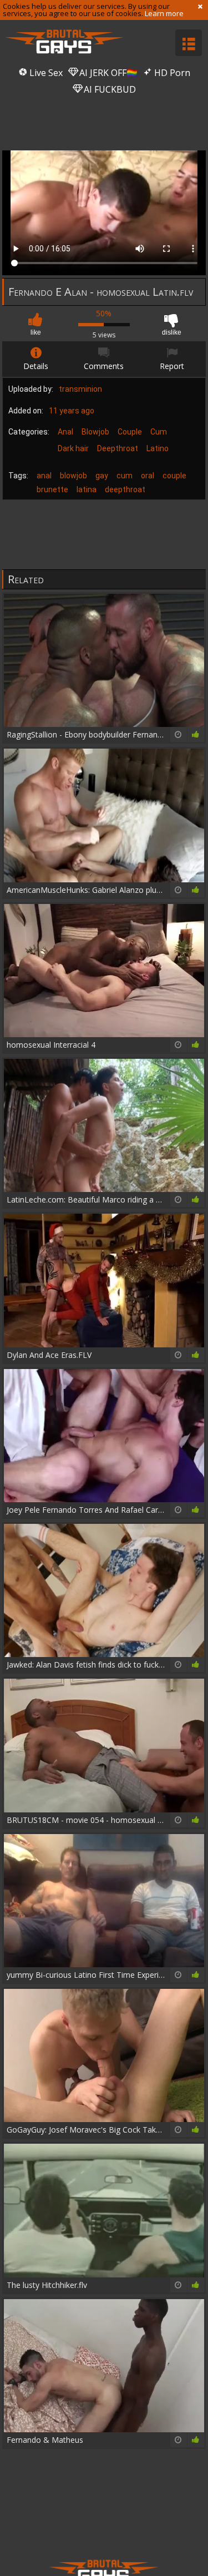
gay (102, 476)
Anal (65, 432)
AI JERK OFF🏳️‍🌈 (107, 73)
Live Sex (45, 73)
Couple (130, 432)
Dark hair (73, 448)
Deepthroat (118, 448)
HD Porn (171, 73)
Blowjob (95, 432)
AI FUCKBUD (109, 89)
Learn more (164, 13)
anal (44, 476)
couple (174, 476)
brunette (52, 489)
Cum (159, 432)
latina (87, 489)
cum (125, 476)
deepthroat (125, 489)
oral (148, 476)
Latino (158, 448)
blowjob (73, 476)
